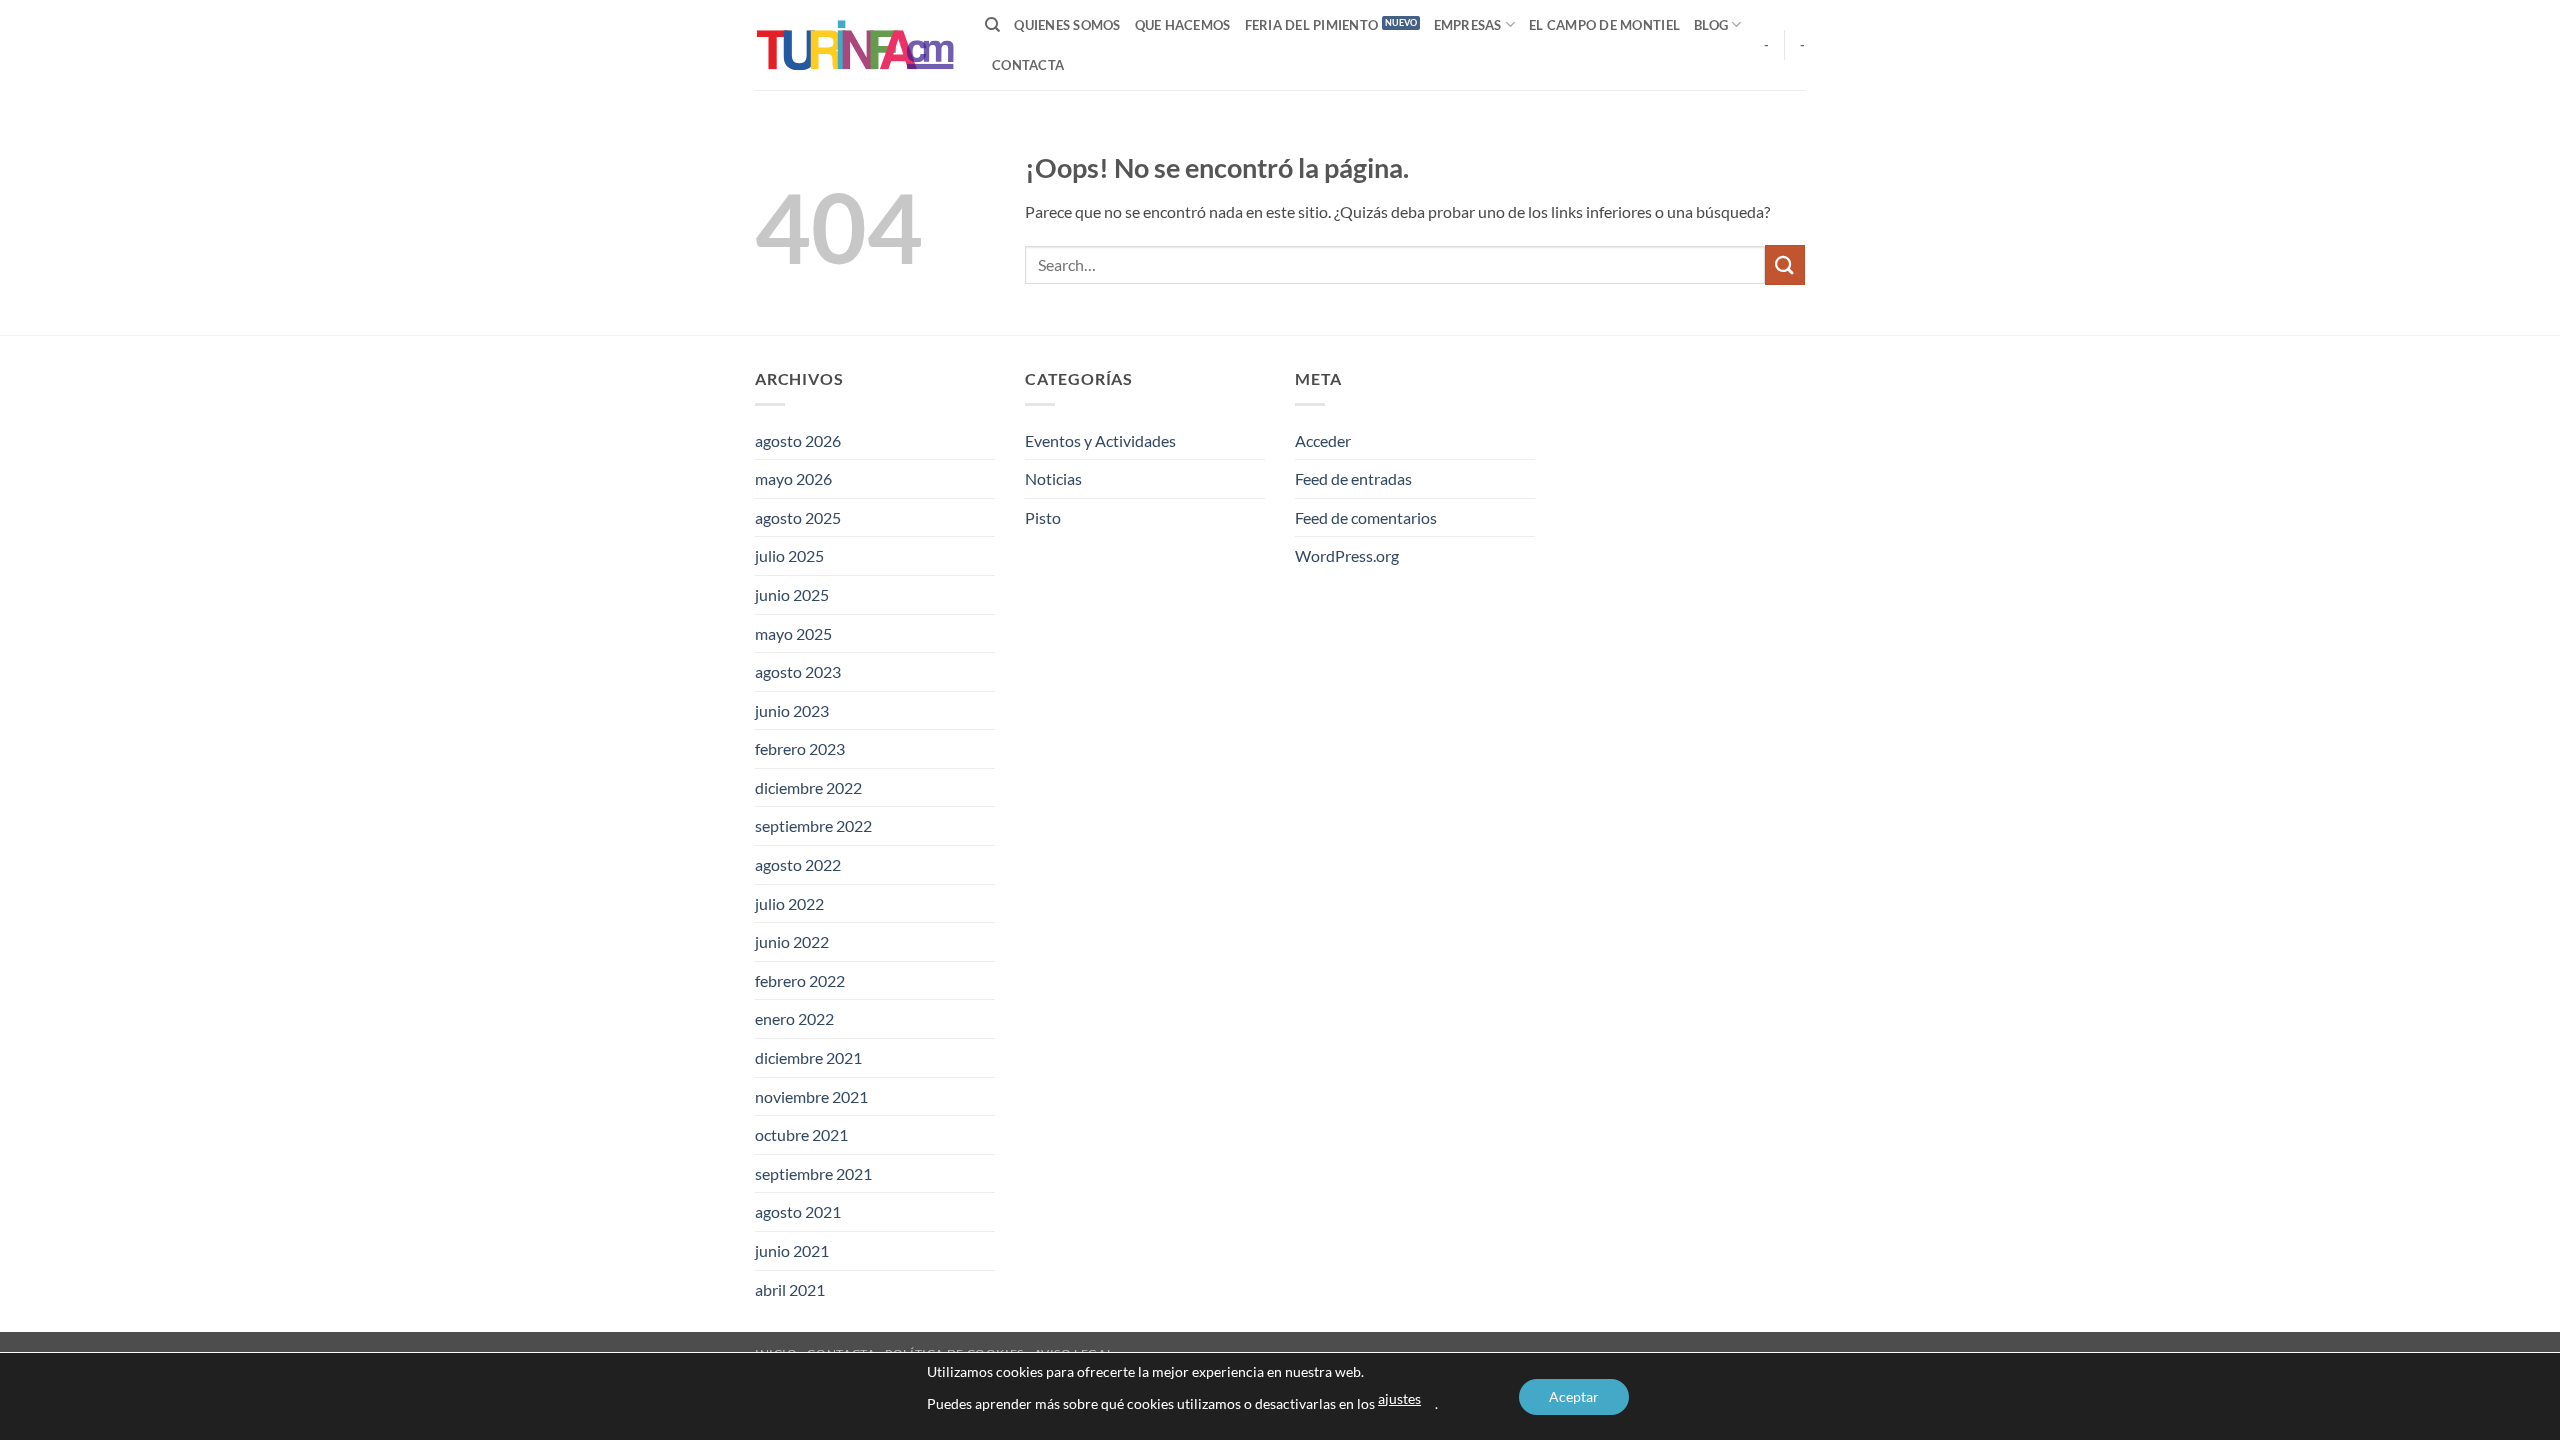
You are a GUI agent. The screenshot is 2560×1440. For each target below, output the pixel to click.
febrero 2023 (800, 748)
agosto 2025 (798, 517)
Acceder (1323, 440)
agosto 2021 (798, 1211)
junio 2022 (792, 941)
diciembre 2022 (808, 787)
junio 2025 (792, 594)
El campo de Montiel (1604, 25)
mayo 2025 (793, 633)
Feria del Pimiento (1312, 25)
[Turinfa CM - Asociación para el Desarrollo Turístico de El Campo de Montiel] (855, 45)
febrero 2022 (800, 980)
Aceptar (1574, 1396)
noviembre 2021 (811, 1096)
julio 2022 (789, 903)
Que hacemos (1183, 25)
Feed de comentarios (1366, 517)
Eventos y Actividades (1100, 440)
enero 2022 (794, 1018)
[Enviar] (1785, 264)
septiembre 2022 (813, 825)
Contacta (1028, 65)
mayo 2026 (793, 478)
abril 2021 (790, 1289)
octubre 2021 (801, 1134)
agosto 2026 (798, 440)
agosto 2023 (798, 671)
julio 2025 (789, 555)
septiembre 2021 (813, 1173)
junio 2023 (792, 710)
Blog (1711, 25)
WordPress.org (1347, 555)
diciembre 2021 (808, 1057)
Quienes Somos (1067, 25)
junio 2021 (792, 1250)
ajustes (1399, 1398)
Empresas (1468, 25)
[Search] (992, 25)
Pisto (1043, 517)
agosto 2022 (798, 864)
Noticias (1053, 478)
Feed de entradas (1353, 478)
